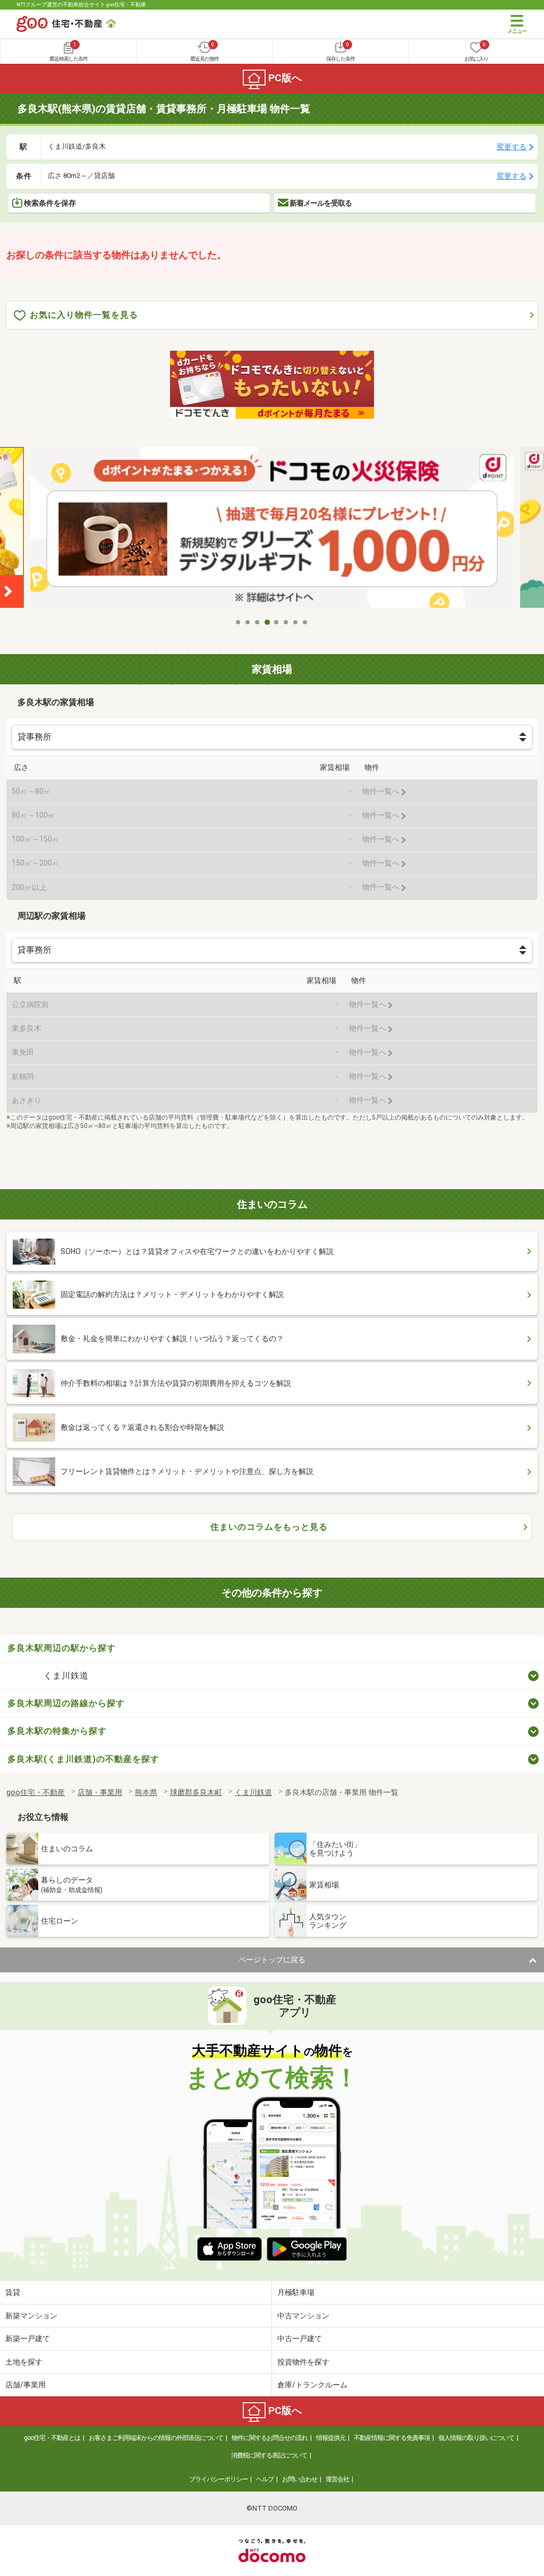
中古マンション (303, 2316)
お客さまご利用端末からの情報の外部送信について (156, 2438)
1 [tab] (239, 622)
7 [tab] (296, 622)
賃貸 (13, 2292)
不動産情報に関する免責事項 (392, 2438)
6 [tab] (286, 622)
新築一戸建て (28, 2338)
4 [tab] (267, 622)
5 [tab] (277, 622)
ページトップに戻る (272, 1960)
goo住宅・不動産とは (52, 2438)
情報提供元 (331, 2438)
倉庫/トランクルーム (312, 2385)
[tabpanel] (272, 530)
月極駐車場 (296, 2292)
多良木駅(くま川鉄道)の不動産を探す (83, 1759)
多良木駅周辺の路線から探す (66, 1703)
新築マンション (31, 2316)
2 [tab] (248, 622)
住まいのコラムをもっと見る (269, 1527)
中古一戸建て (300, 2338)
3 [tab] (258, 622)
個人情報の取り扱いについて (476, 2438)
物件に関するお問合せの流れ (270, 2438)
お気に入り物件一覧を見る (84, 315)
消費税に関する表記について (269, 2455)
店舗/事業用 (25, 2385)
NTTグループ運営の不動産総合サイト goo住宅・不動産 (81, 5)
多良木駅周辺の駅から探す (62, 1648)
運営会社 (337, 2479)
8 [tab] (305, 622)
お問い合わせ (300, 2479)
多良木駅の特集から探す (57, 1731)
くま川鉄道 (66, 1676)
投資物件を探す (303, 2362)
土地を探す (24, 2362)
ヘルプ (265, 2479)
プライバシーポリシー (218, 2479)
